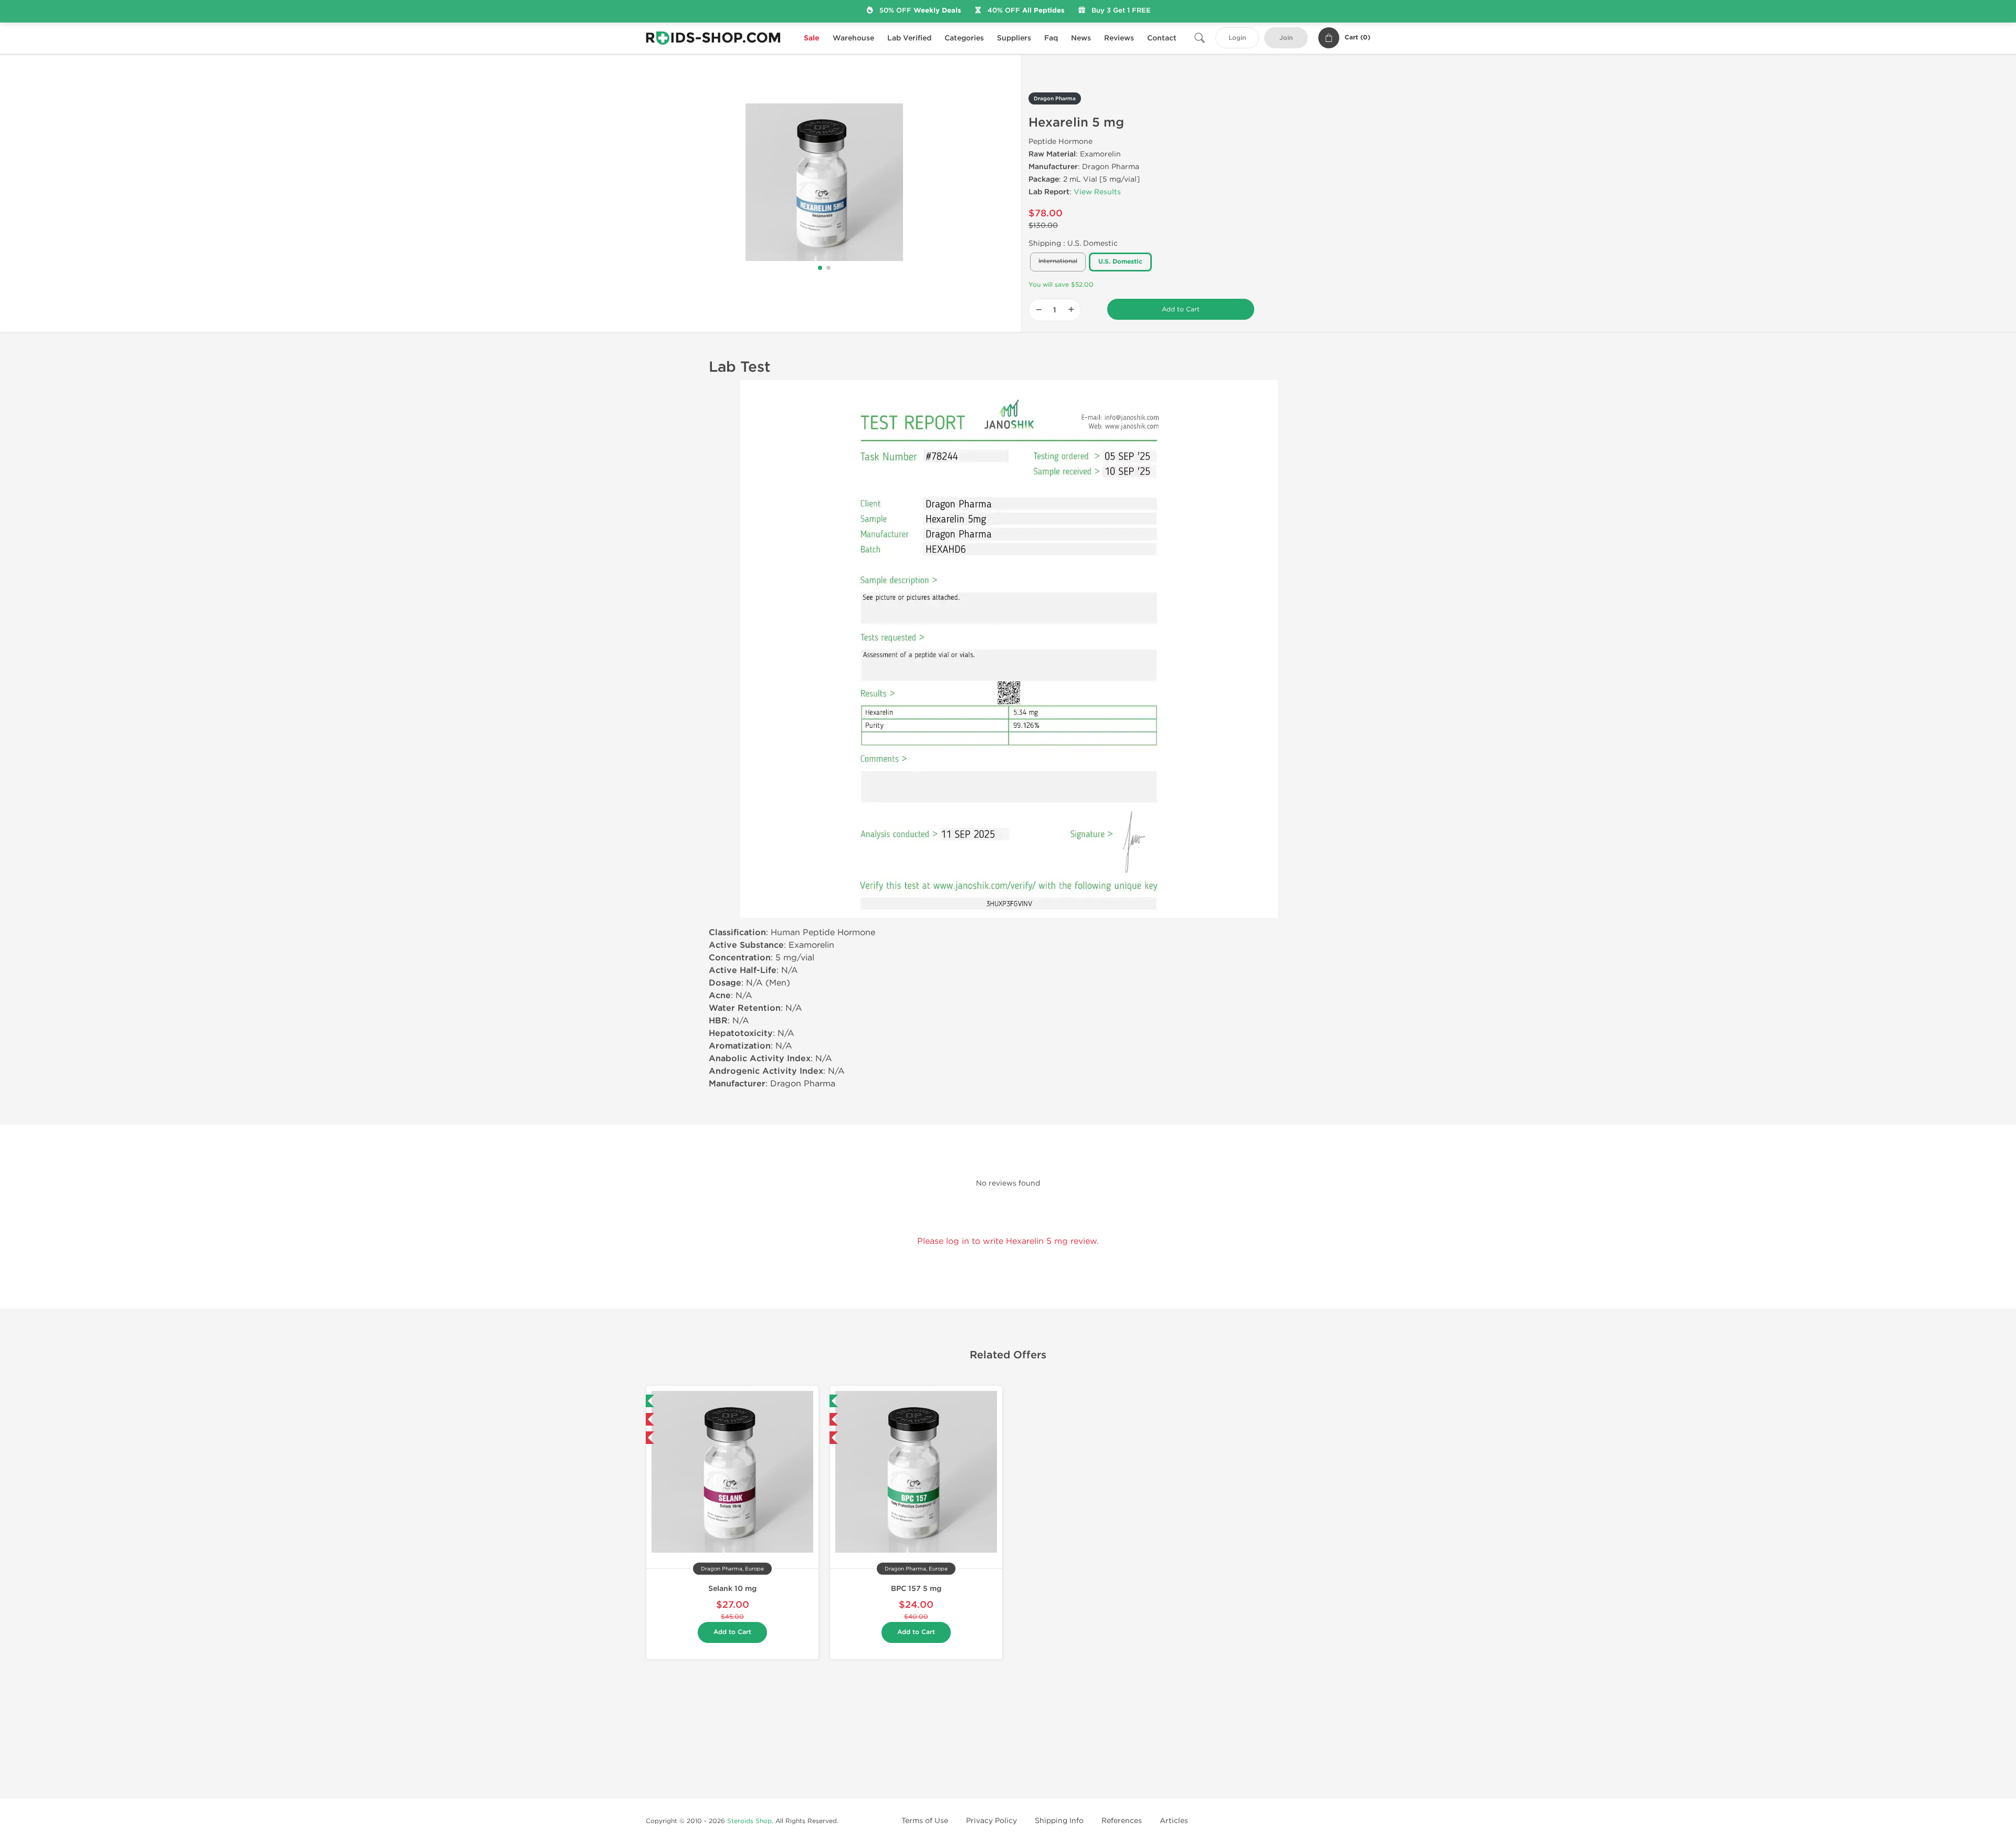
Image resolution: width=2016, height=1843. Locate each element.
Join (1286, 38)
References (1122, 1821)
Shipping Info (1059, 1821)
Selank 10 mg (732, 1589)
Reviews (1119, 38)
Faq (1051, 38)
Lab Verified (909, 38)
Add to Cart (1181, 309)
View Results (1097, 192)
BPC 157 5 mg (916, 1589)
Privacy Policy (991, 1821)
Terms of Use (925, 1821)
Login (1237, 38)
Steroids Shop (749, 1821)
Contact (1162, 38)
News (1081, 38)
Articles (1174, 1821)
